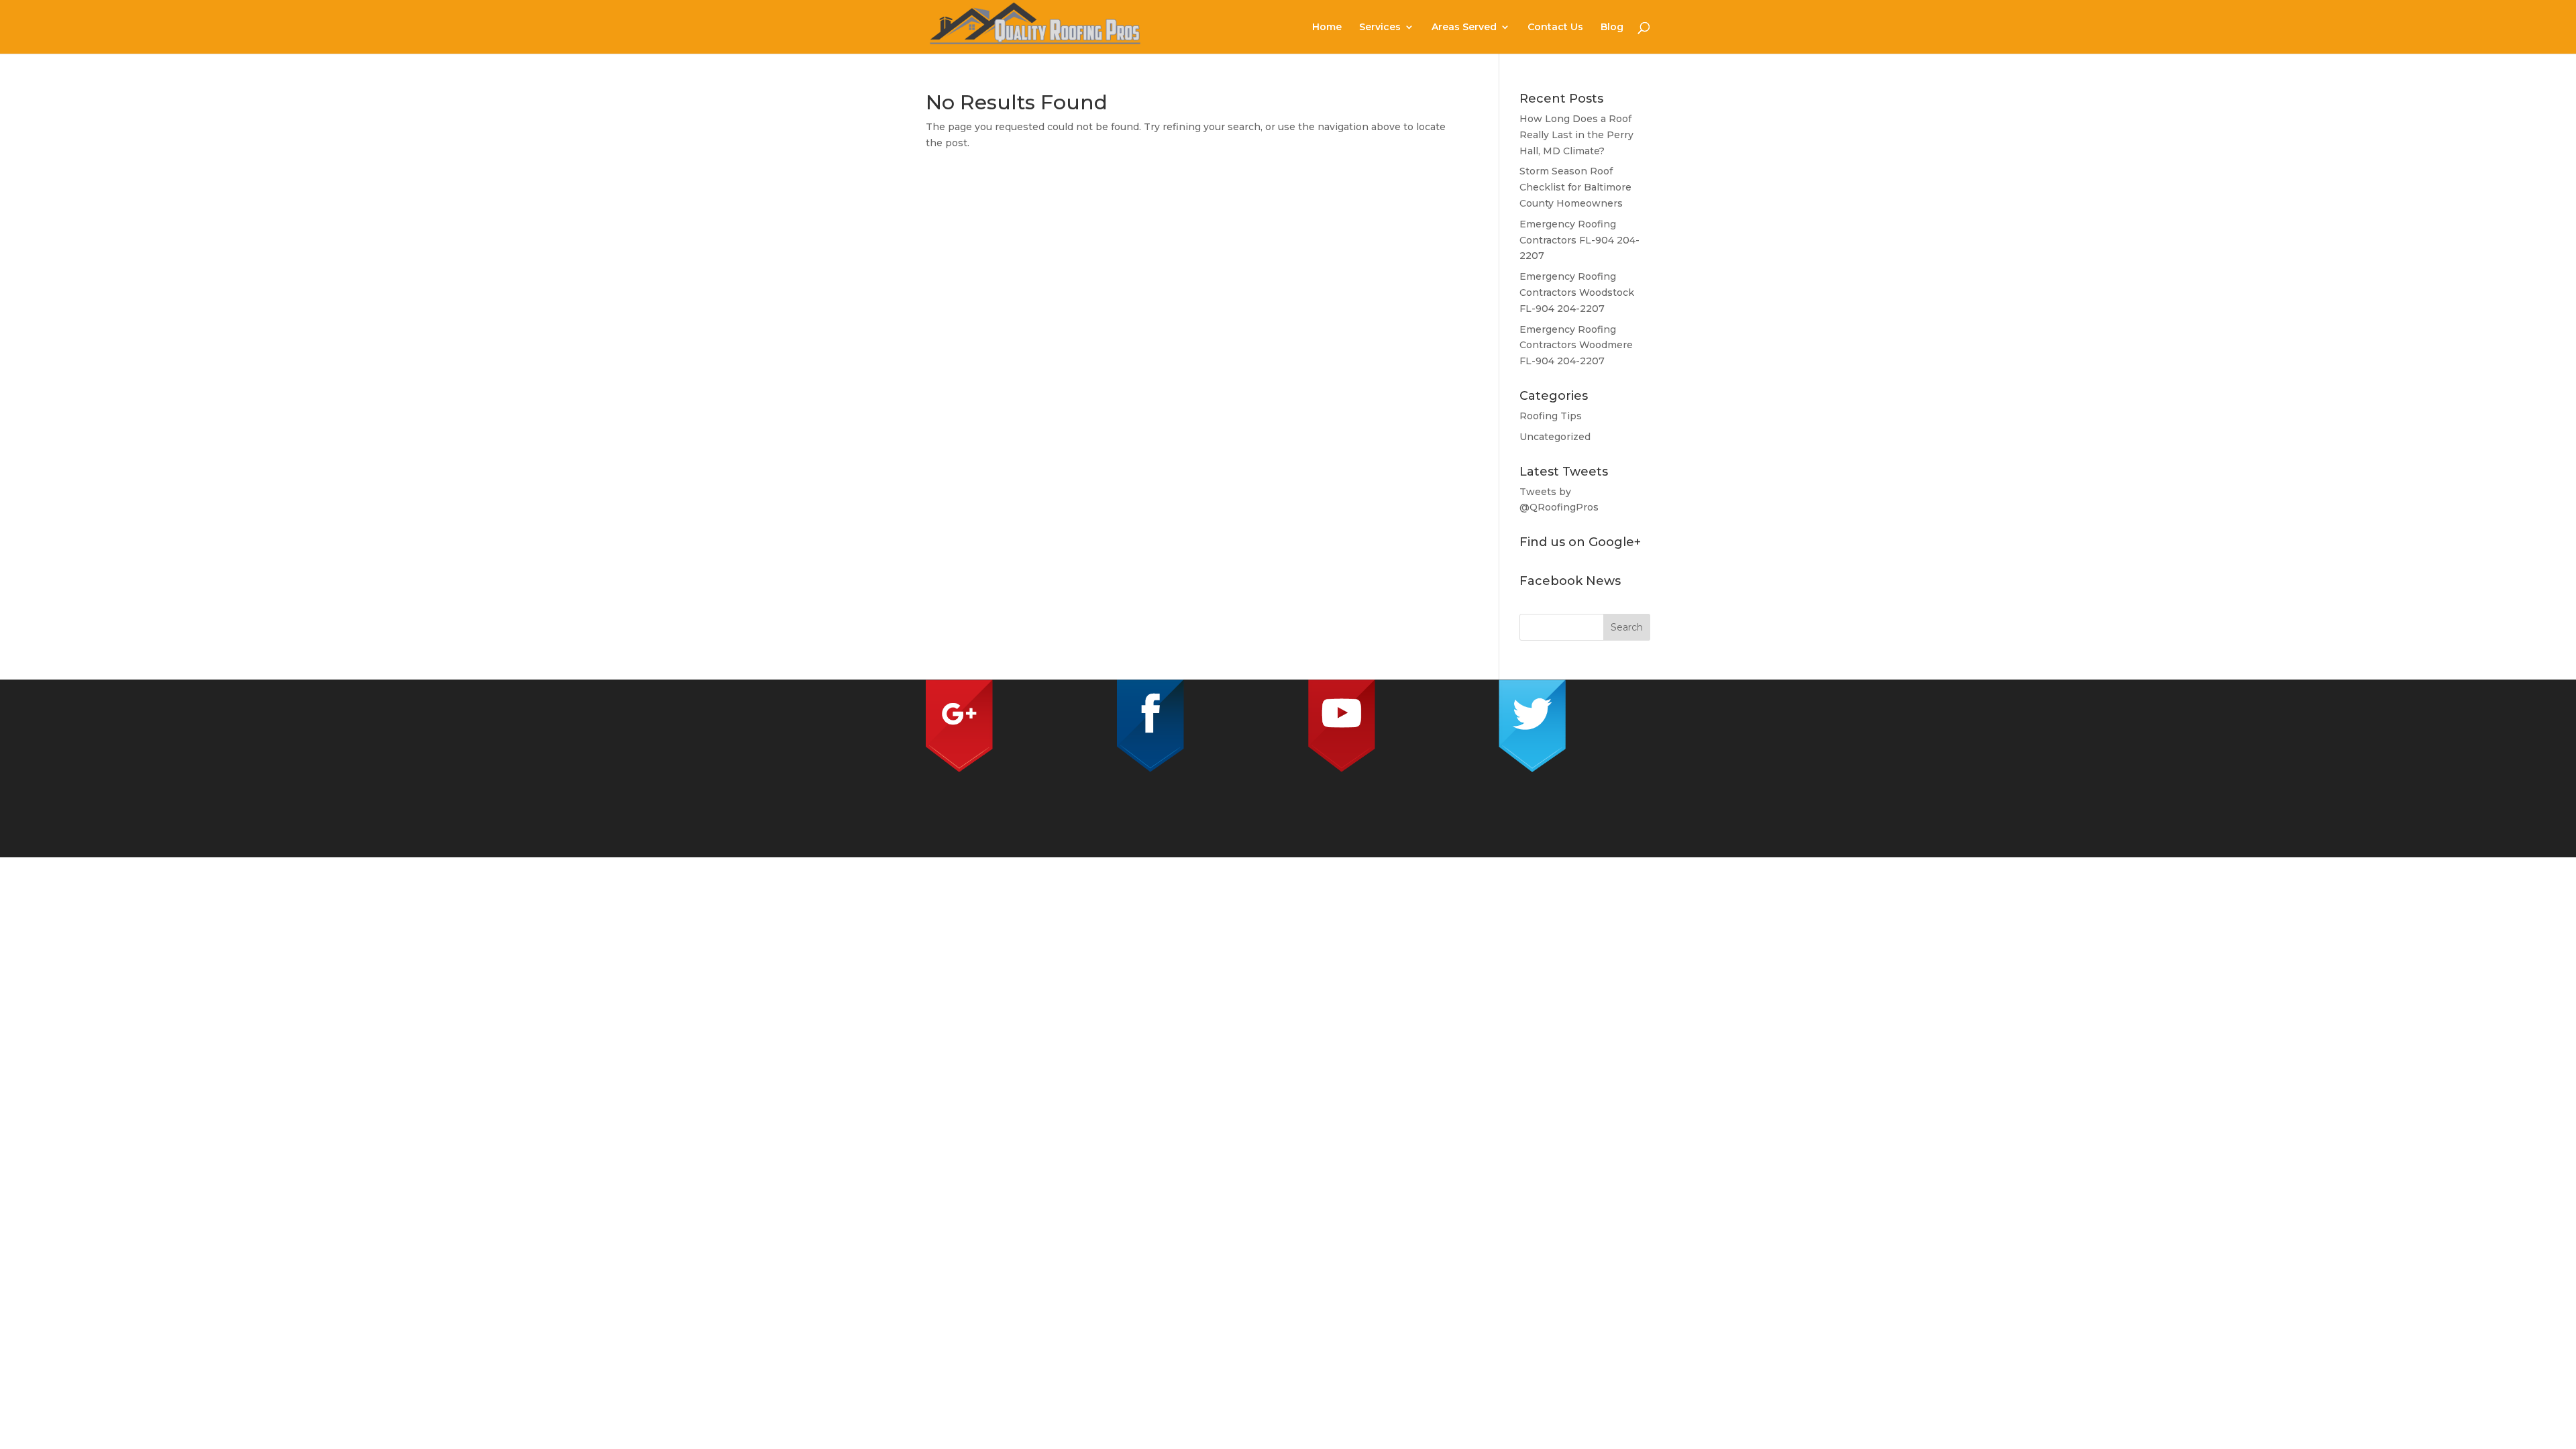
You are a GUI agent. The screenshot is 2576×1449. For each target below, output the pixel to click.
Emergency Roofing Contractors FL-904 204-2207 (1579, 240)
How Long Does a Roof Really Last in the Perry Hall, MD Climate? (1576, 135)
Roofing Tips (1551, 416)
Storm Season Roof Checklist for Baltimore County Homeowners (1575, 187)
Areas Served (1464, 28)
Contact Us (1555, 28)
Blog (1612, 28)
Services (1380, 28)
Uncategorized (1555, 437)
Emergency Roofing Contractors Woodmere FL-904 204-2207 (1576, 345)
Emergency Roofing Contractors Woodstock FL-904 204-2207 (1577, 292)
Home (1327, 28)
